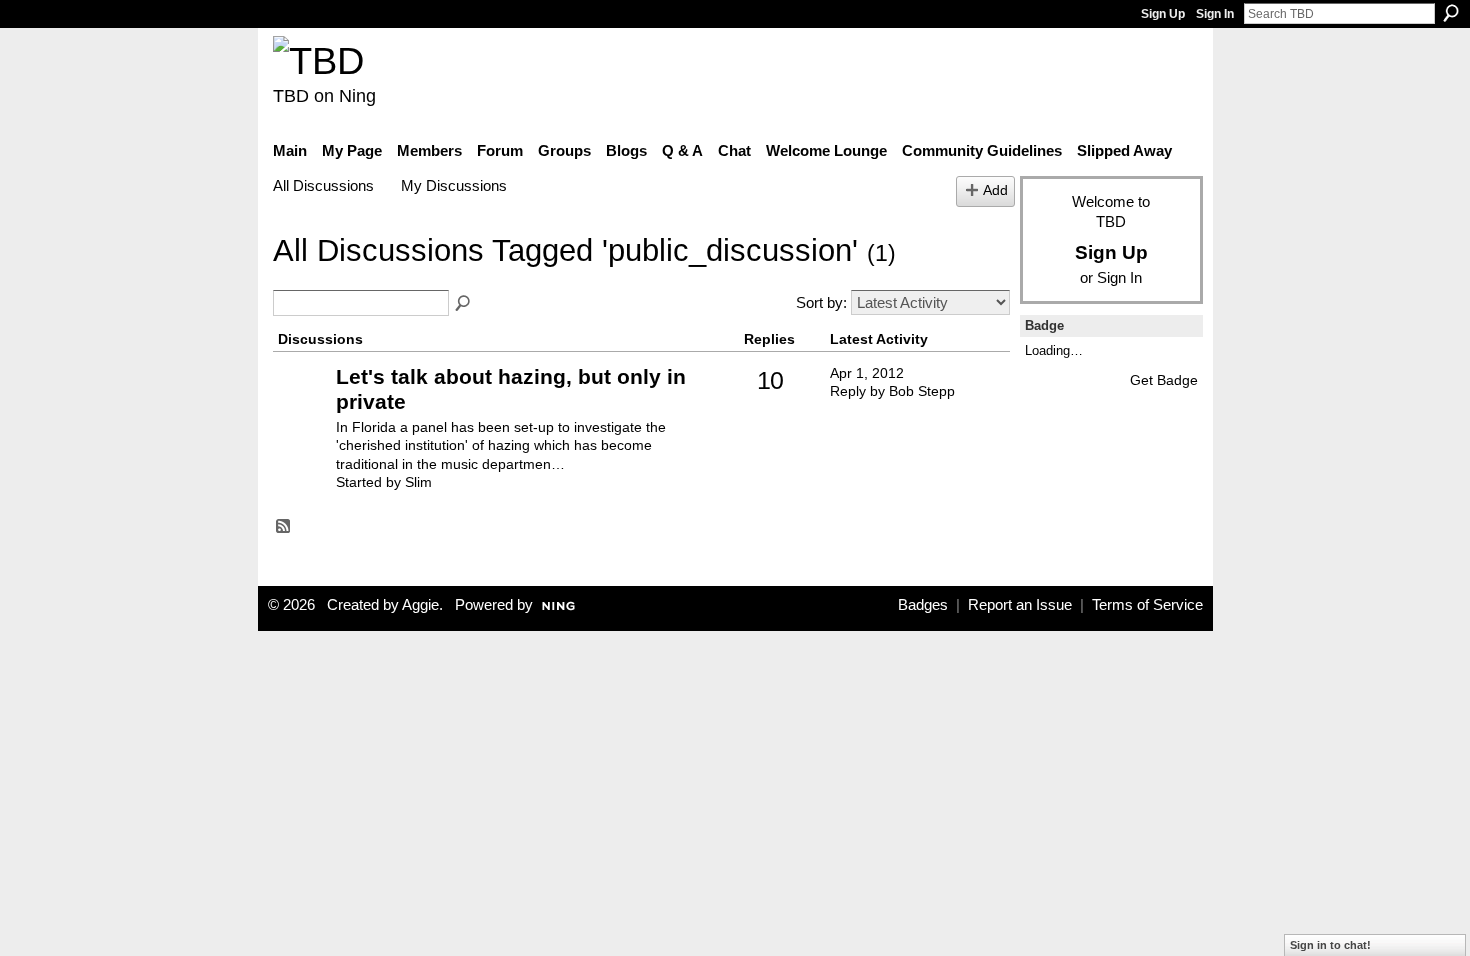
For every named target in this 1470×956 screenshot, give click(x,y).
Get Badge (1164, 380)
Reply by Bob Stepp (892, 391)
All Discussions (323, 185)
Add (995, 190)
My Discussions (454, 185)
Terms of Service (1147, 605)
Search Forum (464, 304)
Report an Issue (1020, 605)
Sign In (1215, 14)
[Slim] (302, 407)
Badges (923, 605)
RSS (284, 527)
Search (1451, 13)
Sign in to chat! (1330, 945)
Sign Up (1163, 14)
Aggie (420, 605)
